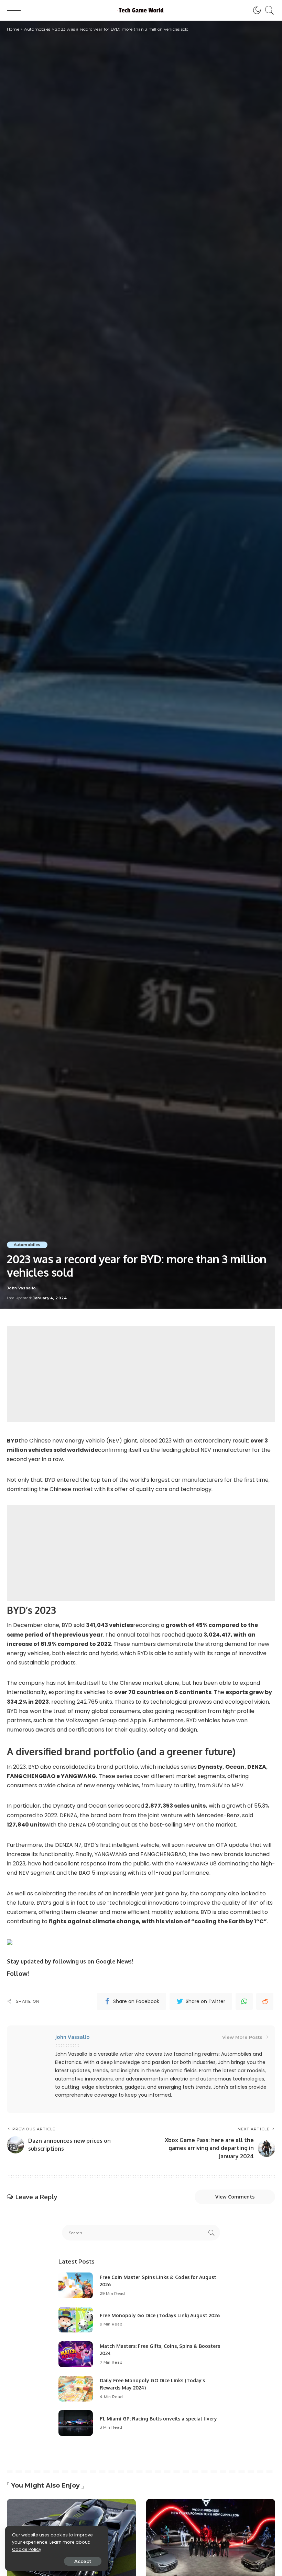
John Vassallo (21, 1288)
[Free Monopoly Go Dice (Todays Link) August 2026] (76, 2320)
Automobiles (27, 1245)
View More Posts (242, 2037)
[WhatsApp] (244, 2001)
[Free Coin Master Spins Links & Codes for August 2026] (76, 2285)
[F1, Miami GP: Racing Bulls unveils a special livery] (76, 2423)
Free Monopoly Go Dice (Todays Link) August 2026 (160, 2315)
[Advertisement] (141, 1374)
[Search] (268, 10)
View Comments (235, 2197)
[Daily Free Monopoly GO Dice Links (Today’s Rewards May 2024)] (76, 2389)
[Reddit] (265, 2001)
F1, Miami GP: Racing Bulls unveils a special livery (158, 2419)
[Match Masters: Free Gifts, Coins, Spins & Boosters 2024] (76, 2354)
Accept (83, 2561)
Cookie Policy (27, 2549)
